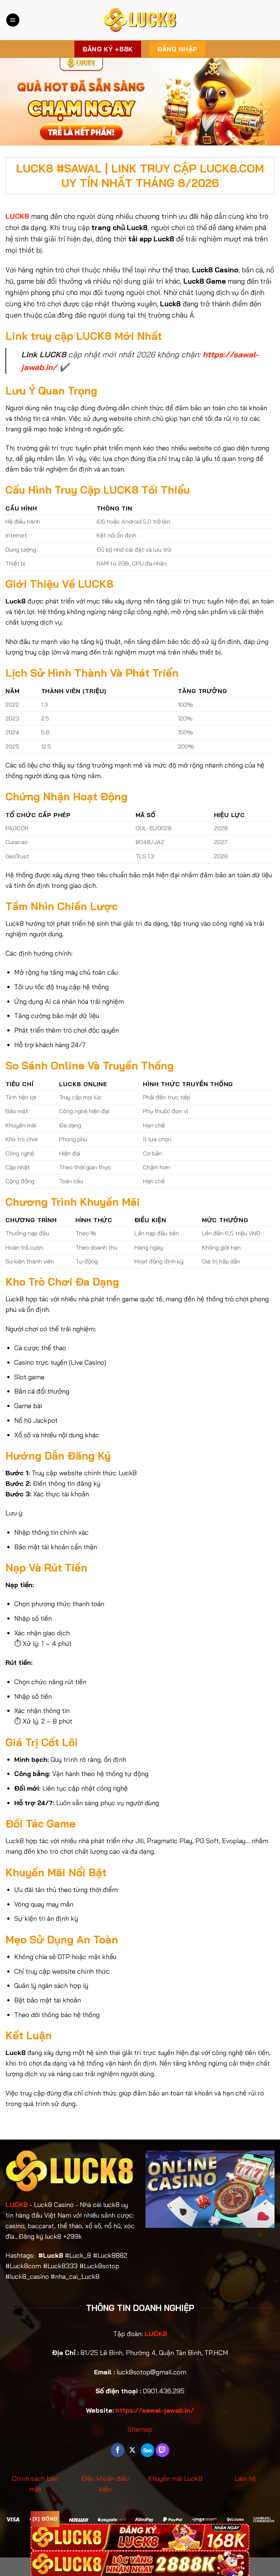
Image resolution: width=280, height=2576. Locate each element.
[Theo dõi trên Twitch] (162, 2450)
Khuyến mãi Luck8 (175, 2478)
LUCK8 (17, 2205)
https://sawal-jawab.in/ (155, 2410)
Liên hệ (245, 2478)
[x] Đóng (45, 2519)
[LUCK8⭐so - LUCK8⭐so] (140, 20)
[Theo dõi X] (133, 2450)
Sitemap (140, 2429)
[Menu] (13, 20)
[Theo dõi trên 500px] (147, 2450)
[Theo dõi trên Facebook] (118, 2450)
